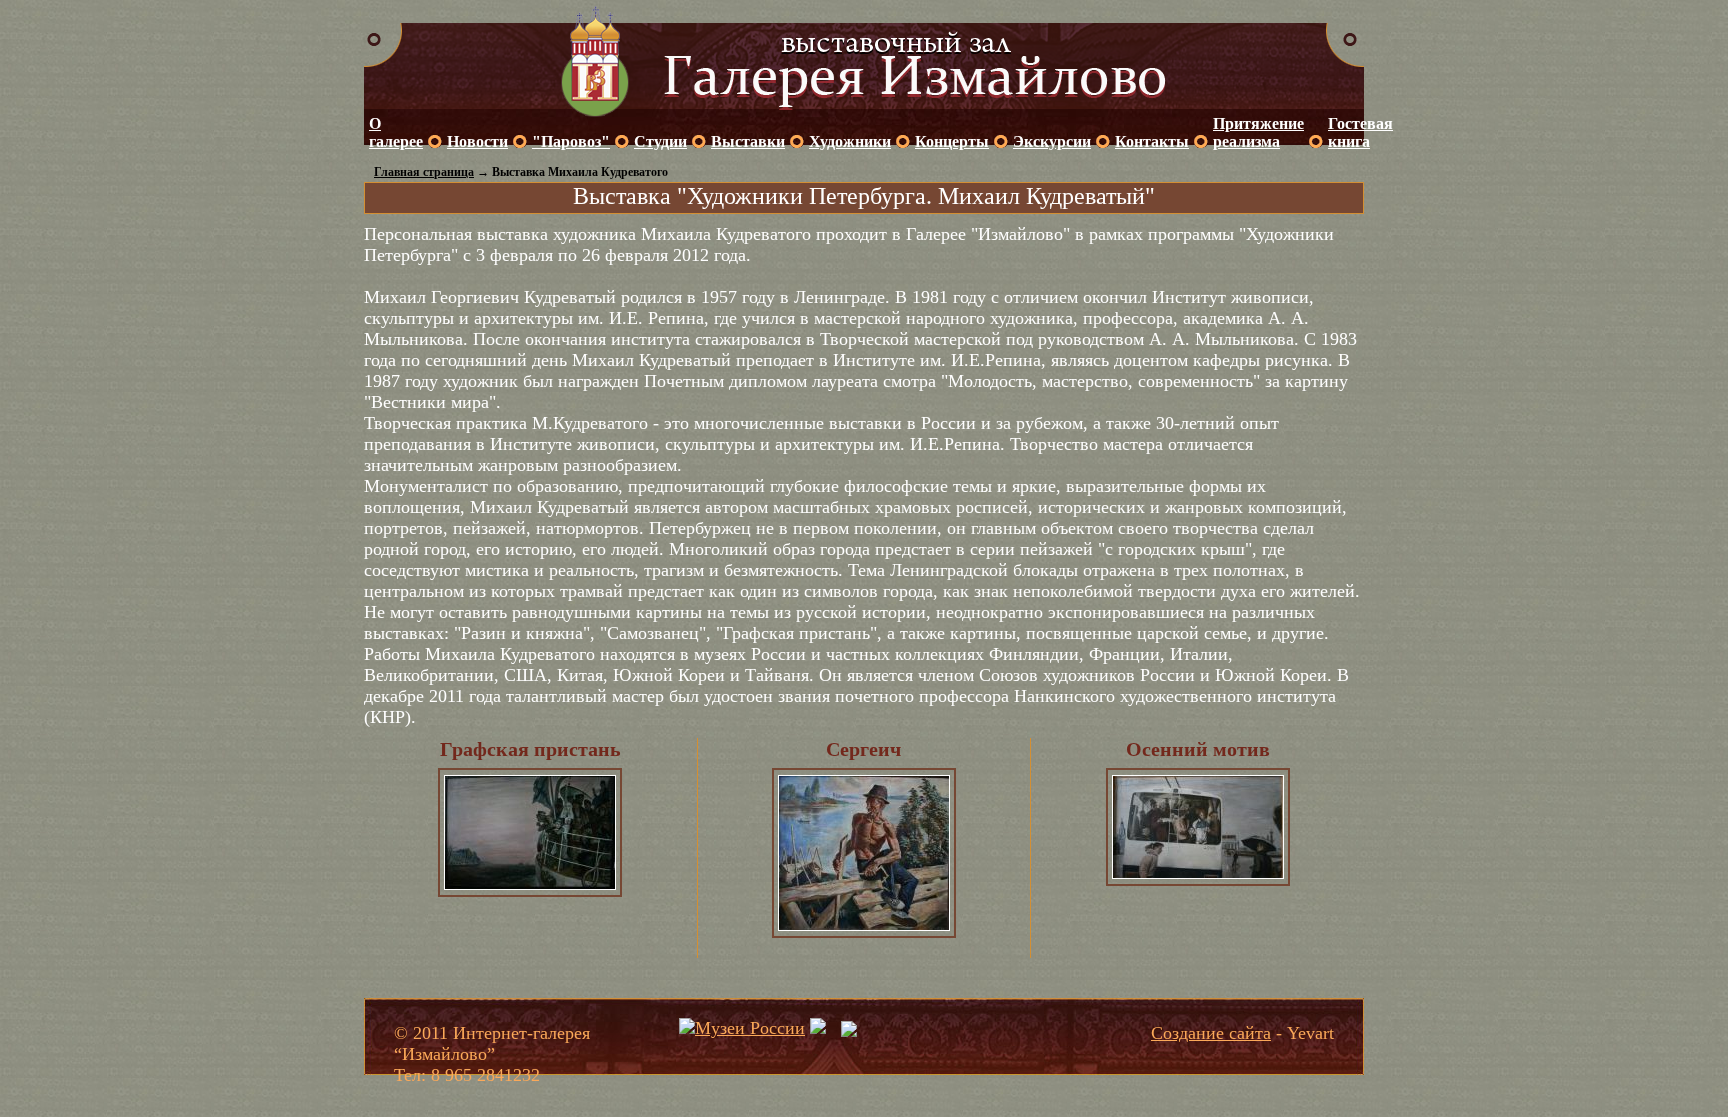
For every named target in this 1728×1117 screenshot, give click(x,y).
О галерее (396, 132)
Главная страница (424, 172)
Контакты (1152, 141)
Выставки (748, 141)
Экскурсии (1052, 141)
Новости (477, 141)
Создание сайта (1211, 1033)
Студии (660, 141)
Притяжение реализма (1258, 132)
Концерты (952, 141)
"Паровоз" (571, 141)
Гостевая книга (1360, 132)
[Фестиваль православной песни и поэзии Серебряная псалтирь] (818, 1028)
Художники (850, 141)
